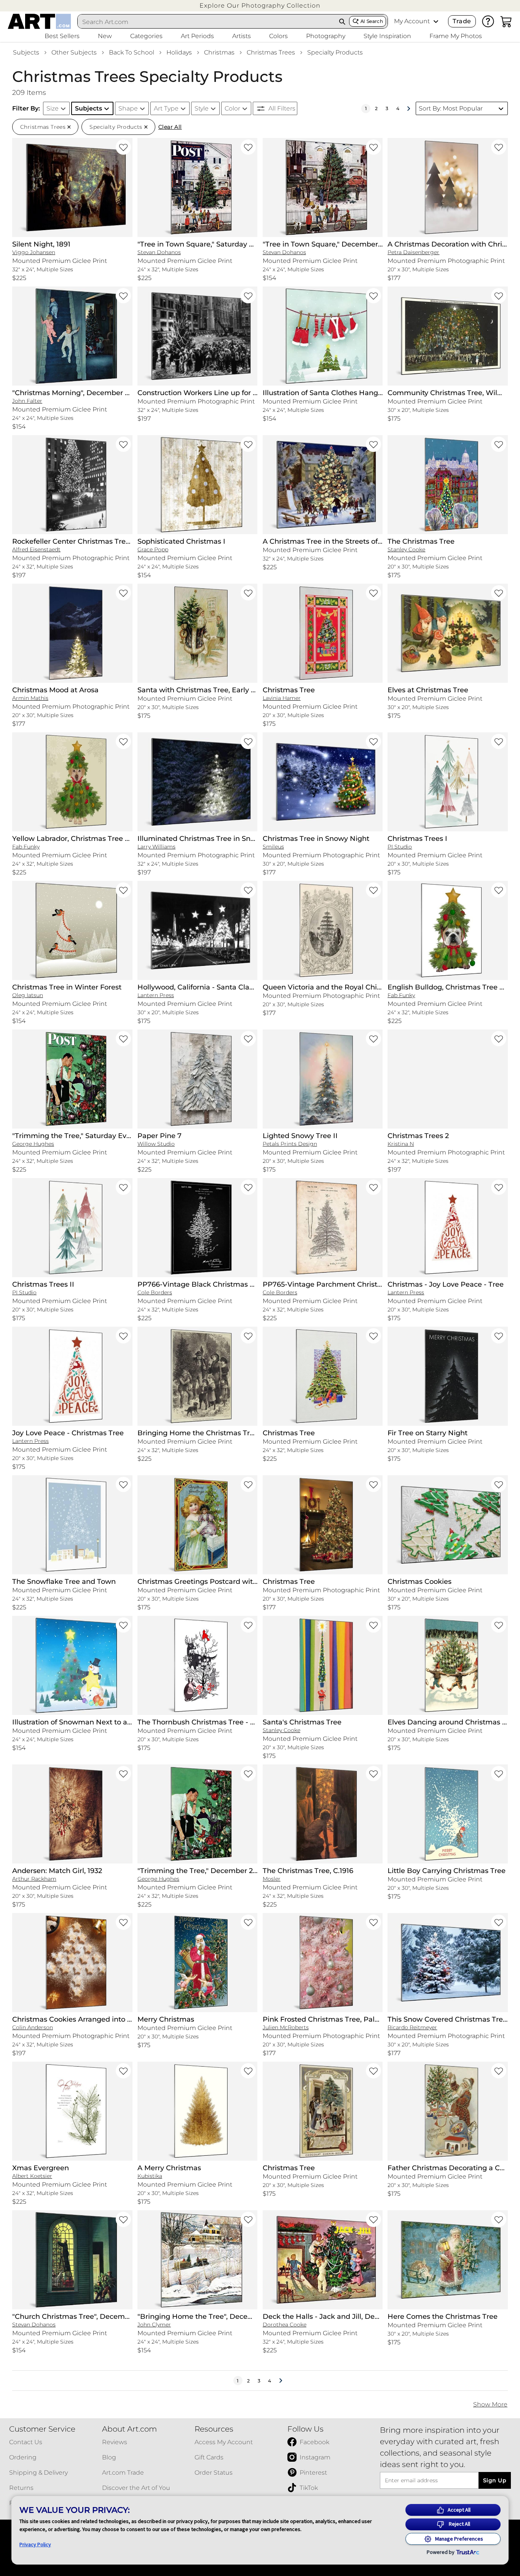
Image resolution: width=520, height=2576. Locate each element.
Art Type (166, 108)
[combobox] (207, 22)
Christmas (219, 52)
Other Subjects (74, 52)
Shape (128, 108)
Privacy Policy (35, 2544)
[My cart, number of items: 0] (506, 21)
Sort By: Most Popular (451, 108)
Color (232, 108)
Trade (462, 21)
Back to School (132, 52)
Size (53, 108)
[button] (260, 6)
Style (202, 108)
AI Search (372, 21)
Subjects (26, 52)
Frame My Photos (456, 36)
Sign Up (495, 2480)
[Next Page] (408, 109)
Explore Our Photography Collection (260, 6)
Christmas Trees (271, 52)
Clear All (170, 127)
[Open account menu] (436, 21)
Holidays (179, 52)
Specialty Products (335, 52)
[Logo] (39, 21)
